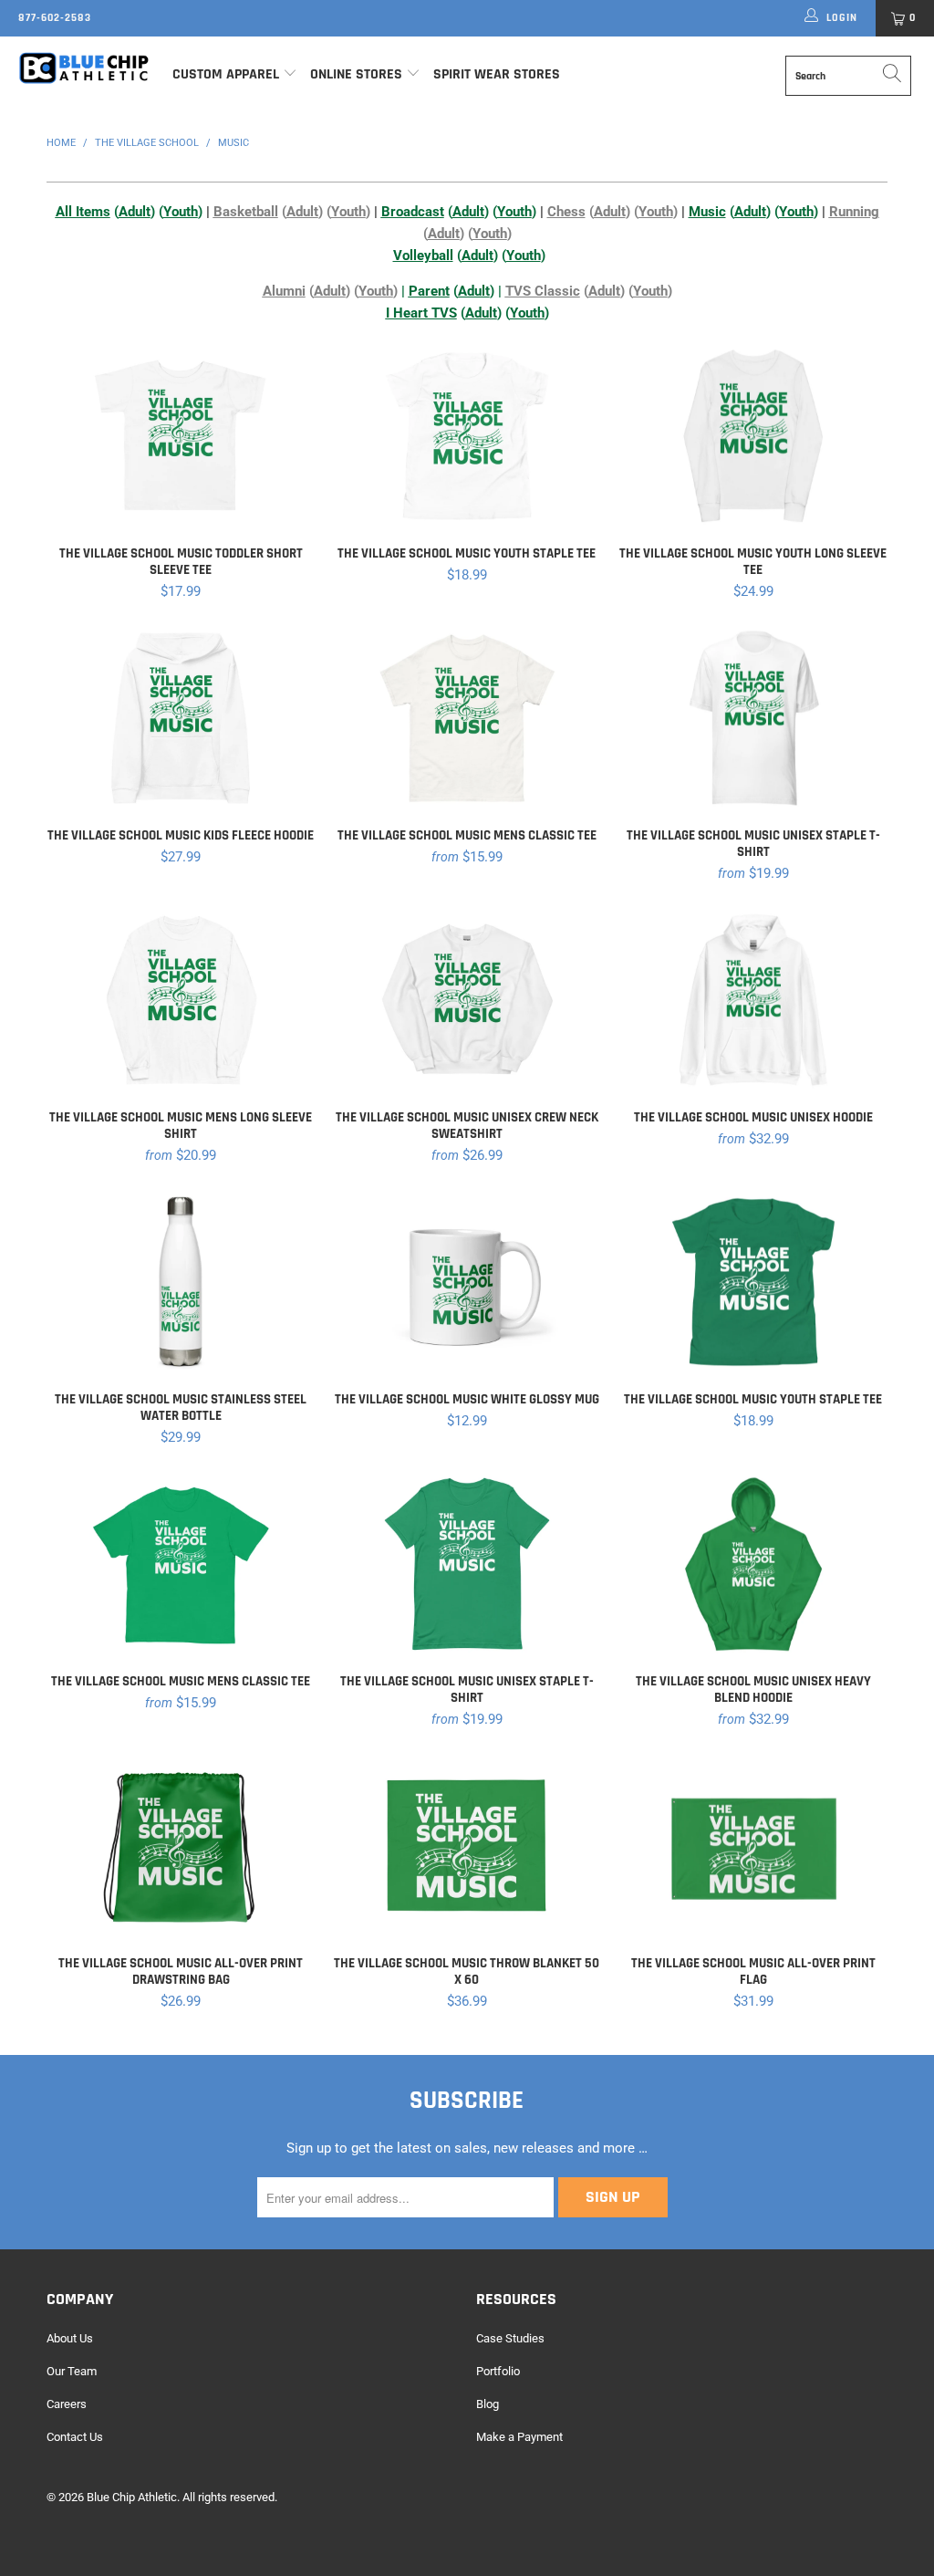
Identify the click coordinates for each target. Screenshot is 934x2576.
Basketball (246, 212)
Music (707, 212)
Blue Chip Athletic (132, 2497)
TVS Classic (543, 291)
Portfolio (498, 2371)
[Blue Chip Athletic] (84, 68)
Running (854, 212)
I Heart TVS (421, 313)
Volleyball (423, 256)
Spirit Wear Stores (497, 74)
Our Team (72, 2371)
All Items (83, 212)
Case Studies (510, 2338)
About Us (70, 2338)
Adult (135, 212)
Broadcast (413, 212)
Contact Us (75, 2437)
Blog (488, 2404)
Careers (67, 2404)
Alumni (284, 291)
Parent (429, 291)
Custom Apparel (226, 74)
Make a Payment (519, 2437)
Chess (566, 212)
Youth (181, 212)
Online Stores (358, 74)
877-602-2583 (55, 18)
